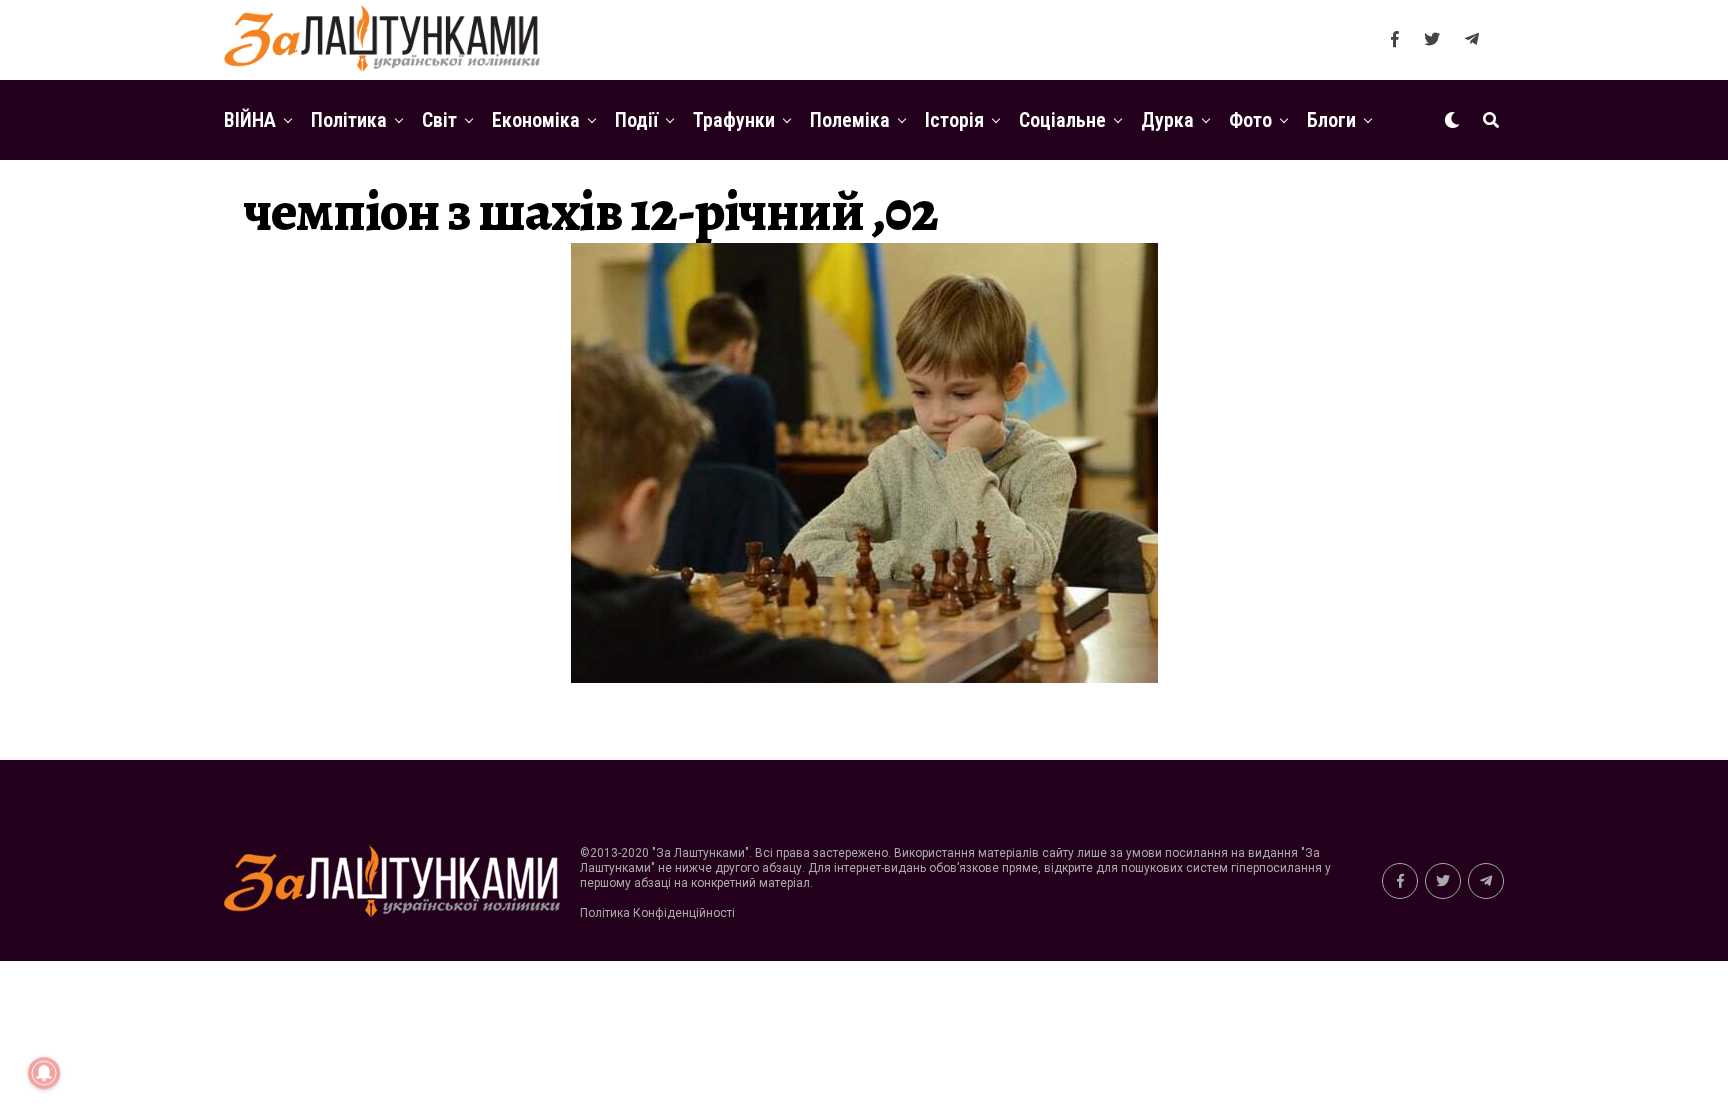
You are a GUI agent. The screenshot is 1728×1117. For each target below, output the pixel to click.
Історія (954, 120)
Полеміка (850, 120)
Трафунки (734, 120)
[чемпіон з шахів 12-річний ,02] (864, 677)
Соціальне (1062, 120)
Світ (439, 120)
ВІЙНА (250, 120)
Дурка (1167, 120)
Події (636, 120)
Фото (1250, 120)
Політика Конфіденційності (657, 913)
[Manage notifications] (44, 1073)
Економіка (536, 120)
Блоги (1331, 120)
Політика (349, 120)
